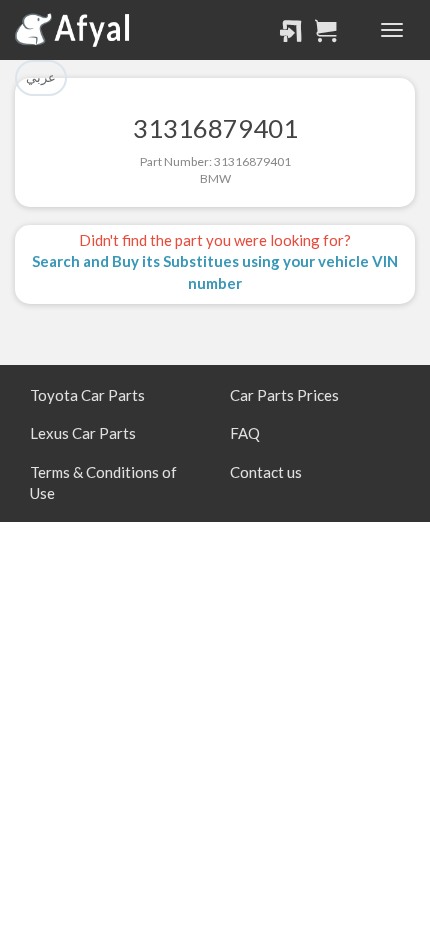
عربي (41, 77)
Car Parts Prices (284, 395)
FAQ (245, 433)
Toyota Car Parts (87, 395)
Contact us (266, 472)
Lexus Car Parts (83, 433)
